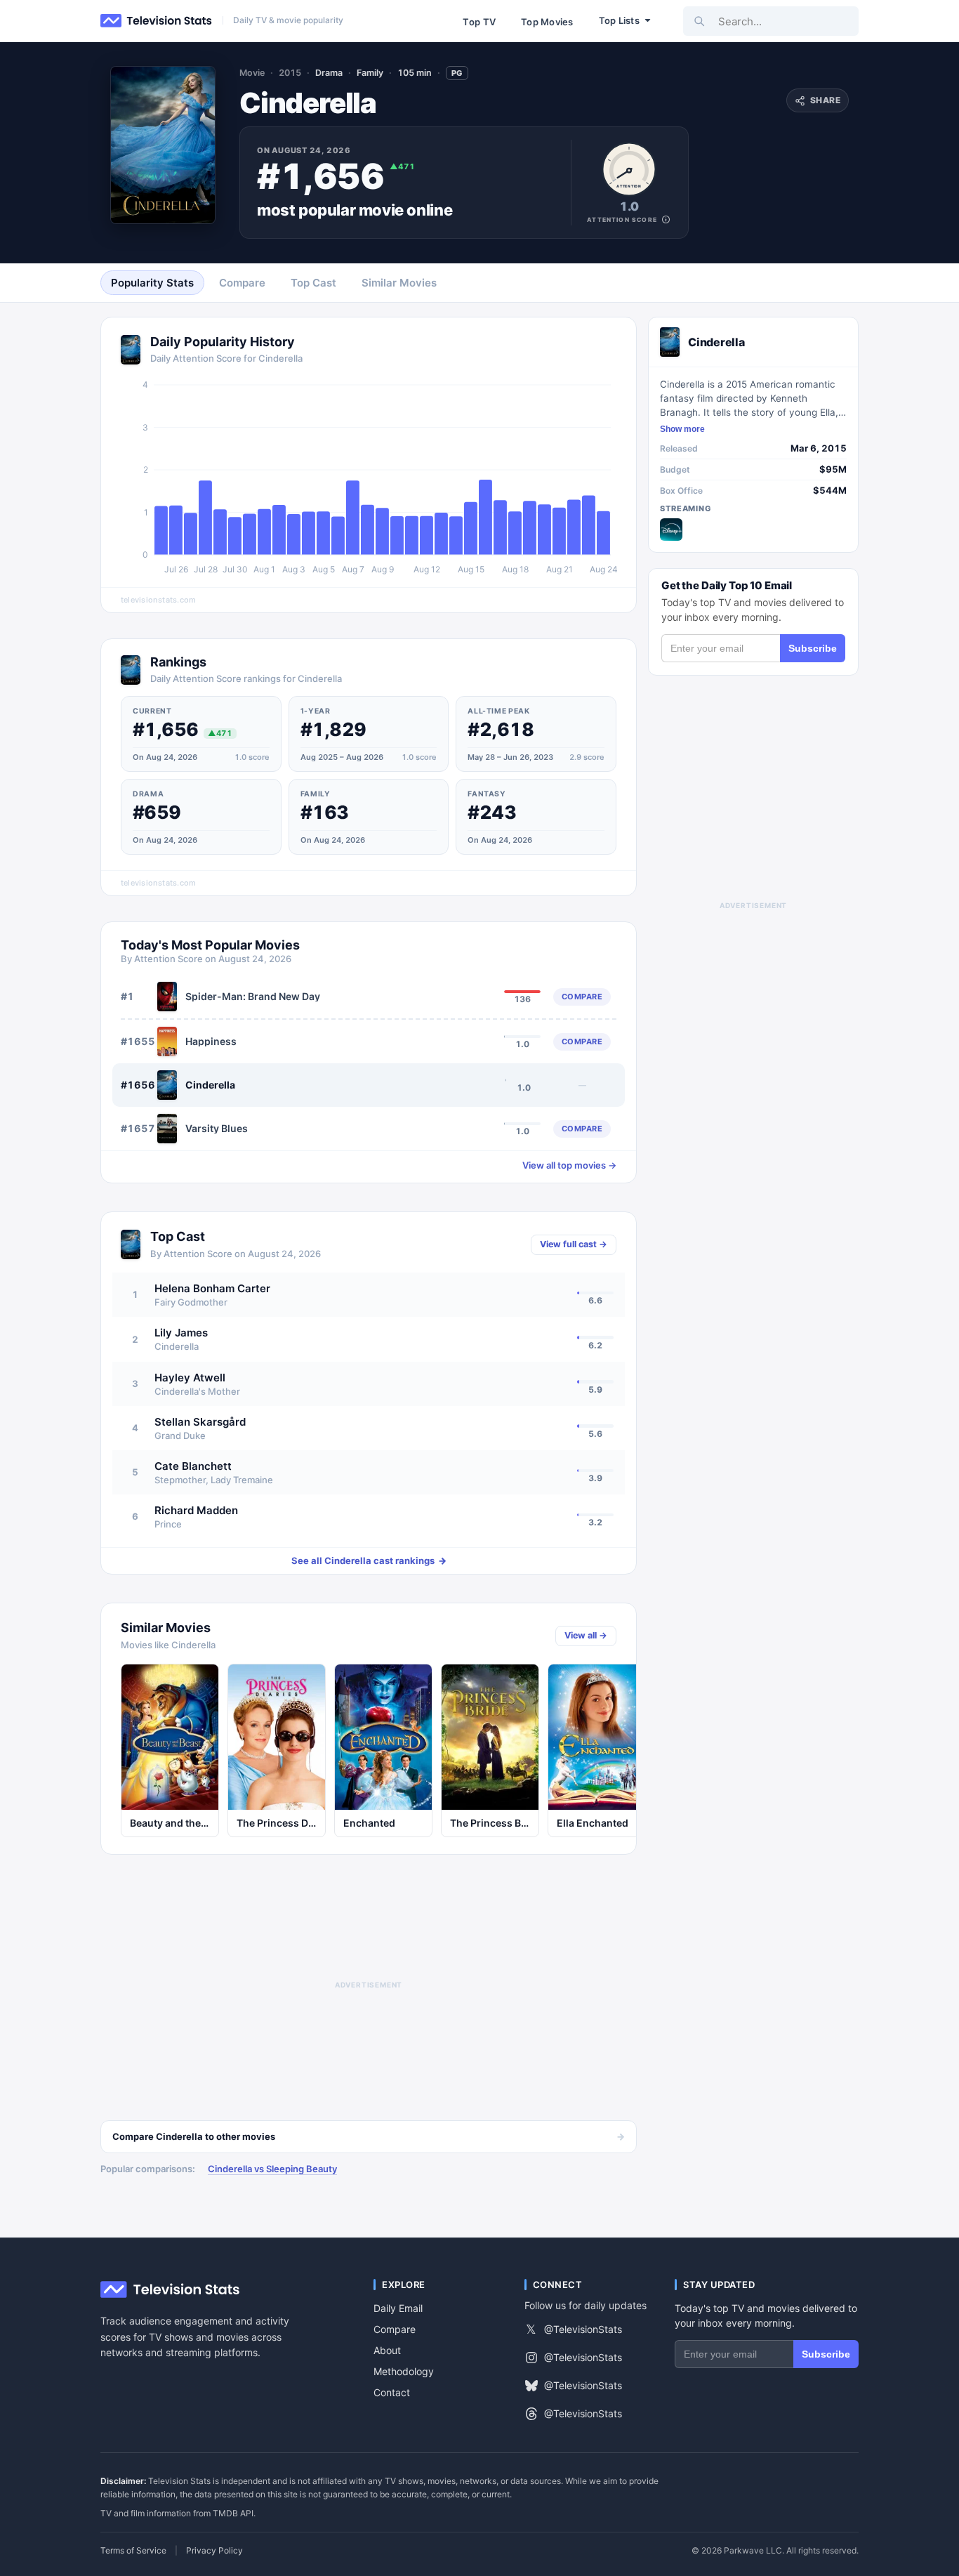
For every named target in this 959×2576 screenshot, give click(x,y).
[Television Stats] (157, 21)
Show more (682, 429)
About (387, 2350)
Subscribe (813, 648)
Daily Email (398, 2308)
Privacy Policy (214, 2551)
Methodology (404, 2371)
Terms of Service (133, 2551)
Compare (395, 2329)
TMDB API (233, 2513)
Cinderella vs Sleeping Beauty (272, 2169)
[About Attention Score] (666, 219)
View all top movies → (569, 1165)
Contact (392, 2392)
